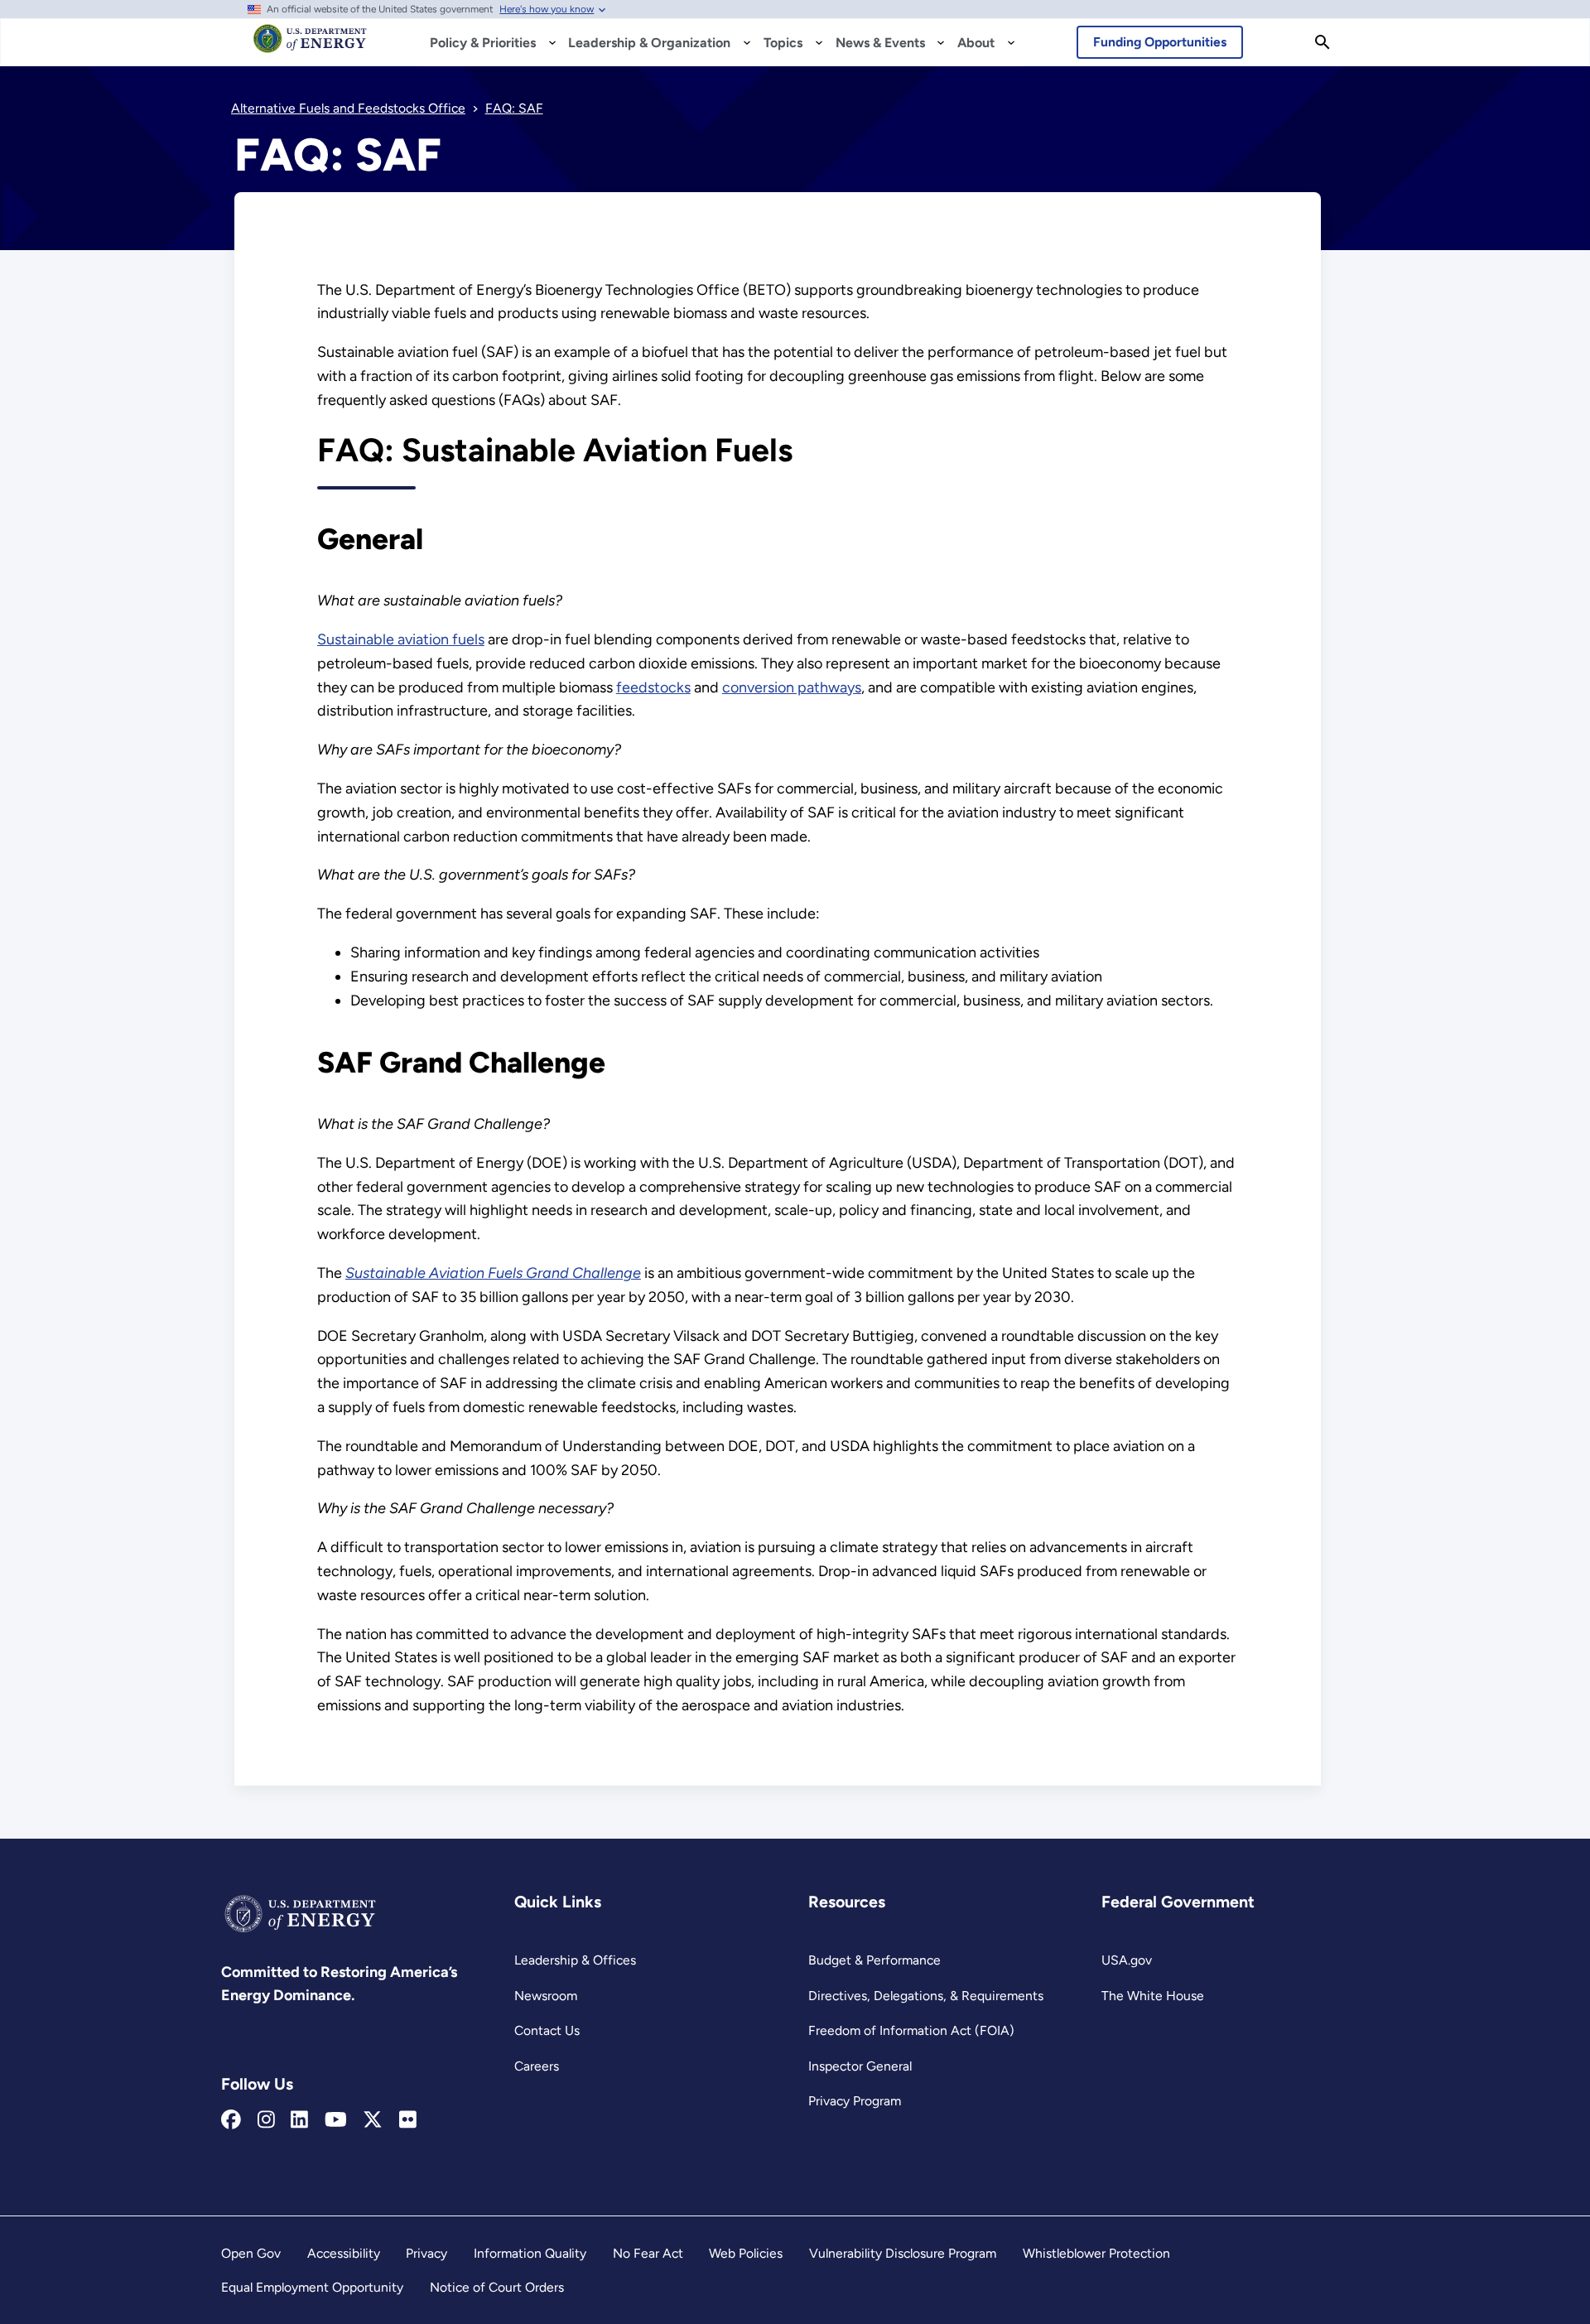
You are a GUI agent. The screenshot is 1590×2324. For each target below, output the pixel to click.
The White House (1153, 1996)
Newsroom (546, 1996)
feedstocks (653, 687)
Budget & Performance (874, 1960)
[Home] (310, 46)
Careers (537, 2066)
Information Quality (530, 2253)
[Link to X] (373, 2120)
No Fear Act (648, 2253)
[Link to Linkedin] (299, 2120)
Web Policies (746, 2253)
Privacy (426, 2253)
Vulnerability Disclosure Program (903, 2253)
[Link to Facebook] (231, 2120)
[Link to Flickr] (408, 2120)
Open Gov (251, 2253)
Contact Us (547, 2030)
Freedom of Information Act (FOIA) (911, 2030)
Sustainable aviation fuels (401, 639)
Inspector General (860, 2066)
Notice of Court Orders (497, 2287)
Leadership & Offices (575, 1960)
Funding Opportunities (1160, 42)
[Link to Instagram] (266, 2120)
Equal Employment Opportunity (312, 2287)
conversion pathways (792, 687)
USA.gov (1127, 1960)
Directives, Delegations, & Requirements (926, 1996)
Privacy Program (855, 2101)
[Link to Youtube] (336, 2120)
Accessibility (344, 2253)
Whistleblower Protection (1096, 2253)
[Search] (1323, 42)
